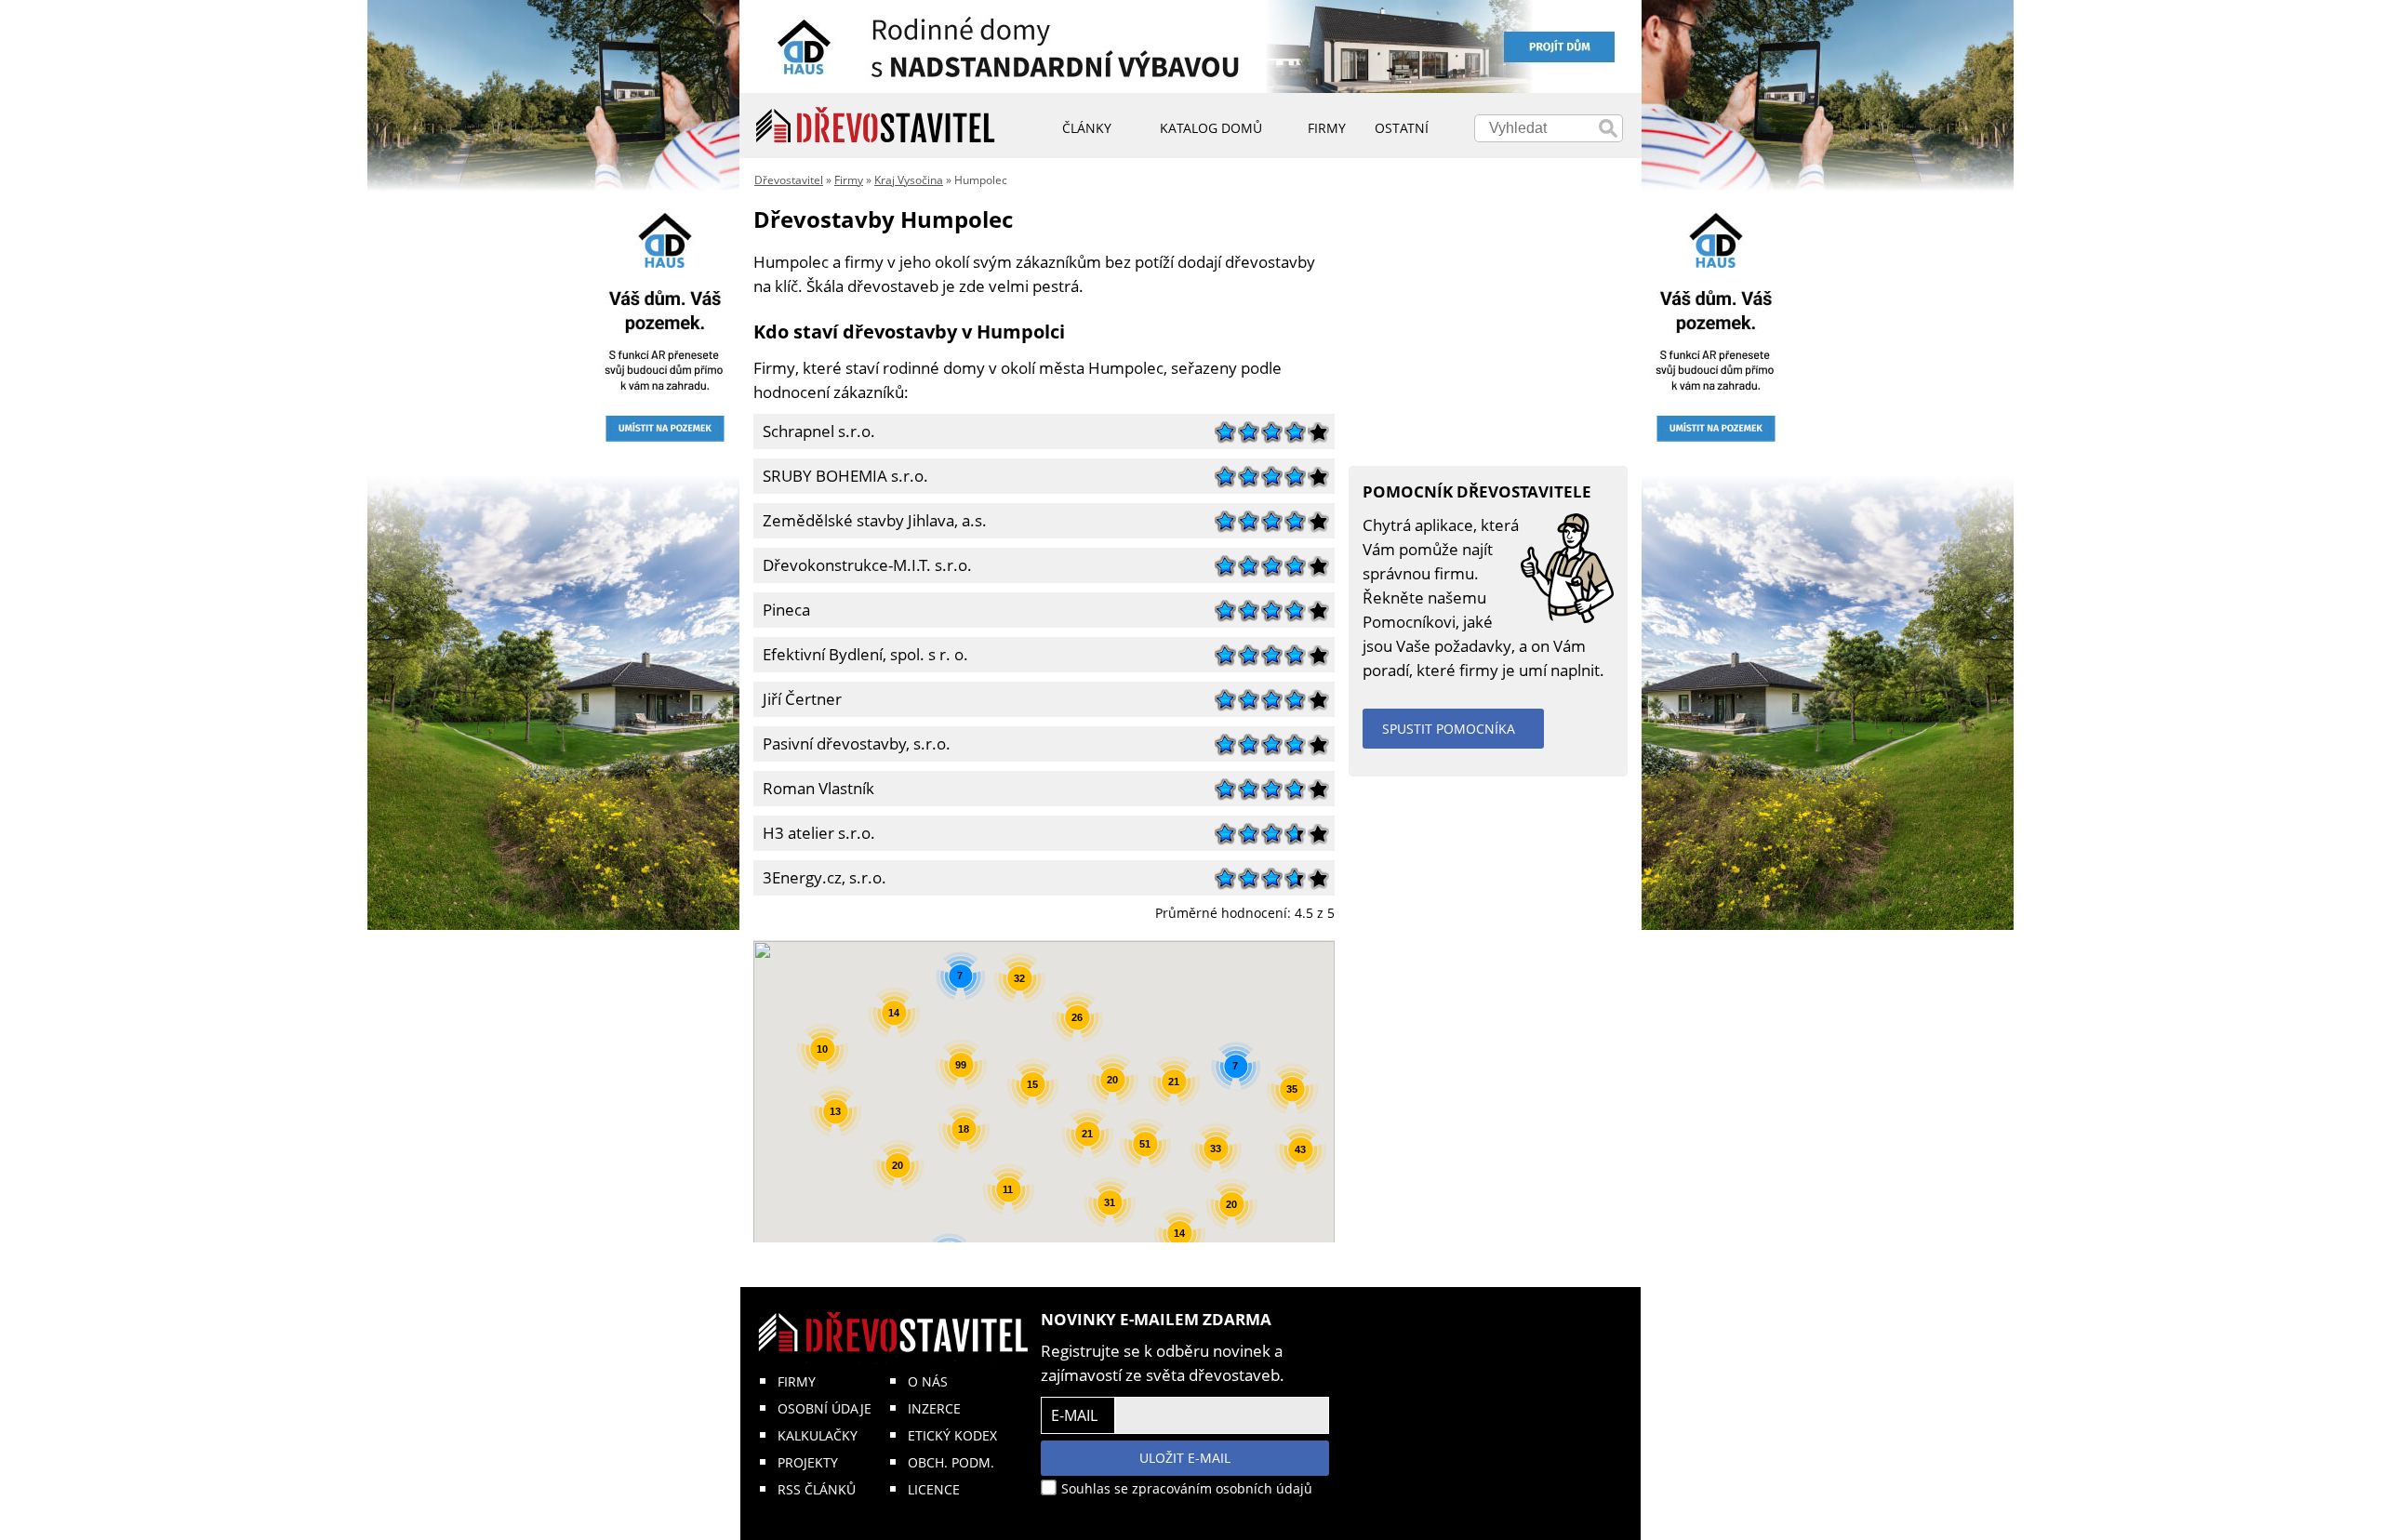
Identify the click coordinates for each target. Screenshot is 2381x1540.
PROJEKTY (808, 1462)
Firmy (849, 180)
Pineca (782, 608)
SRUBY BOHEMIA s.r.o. (841, 474)
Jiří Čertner (798, 697)
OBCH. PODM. (951, 1462)
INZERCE (934, 1408)
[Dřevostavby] (876, 126)
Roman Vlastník (814, 786)
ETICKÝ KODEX (952, 1435)
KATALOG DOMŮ (1211, 128)
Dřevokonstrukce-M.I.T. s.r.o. (863, 563)
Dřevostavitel (789, 180)
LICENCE (934, 1489)
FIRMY (797, 1381)
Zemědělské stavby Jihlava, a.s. (870, 518)
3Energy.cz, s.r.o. (820, 876)
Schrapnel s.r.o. (814, 429)
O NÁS (928, 1381)
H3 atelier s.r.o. (814, 831)
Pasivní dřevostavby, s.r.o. (852, 742)
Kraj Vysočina (909, 180)
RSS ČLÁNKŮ (817, 1489)
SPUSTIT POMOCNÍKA (1449, 729)
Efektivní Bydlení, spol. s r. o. (861, 652)
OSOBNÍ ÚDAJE (825, 1408)
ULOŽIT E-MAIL (1185, 1458)
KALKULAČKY (818, 1435)
